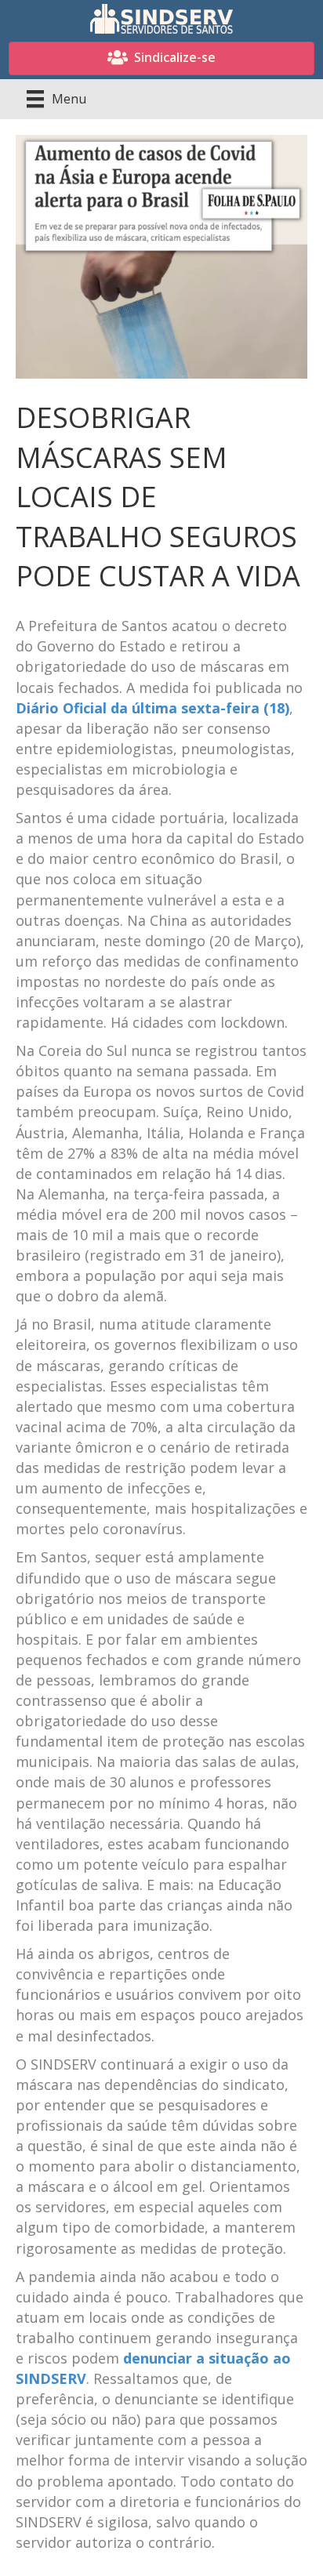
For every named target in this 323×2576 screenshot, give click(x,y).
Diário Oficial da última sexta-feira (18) (152, 708)
